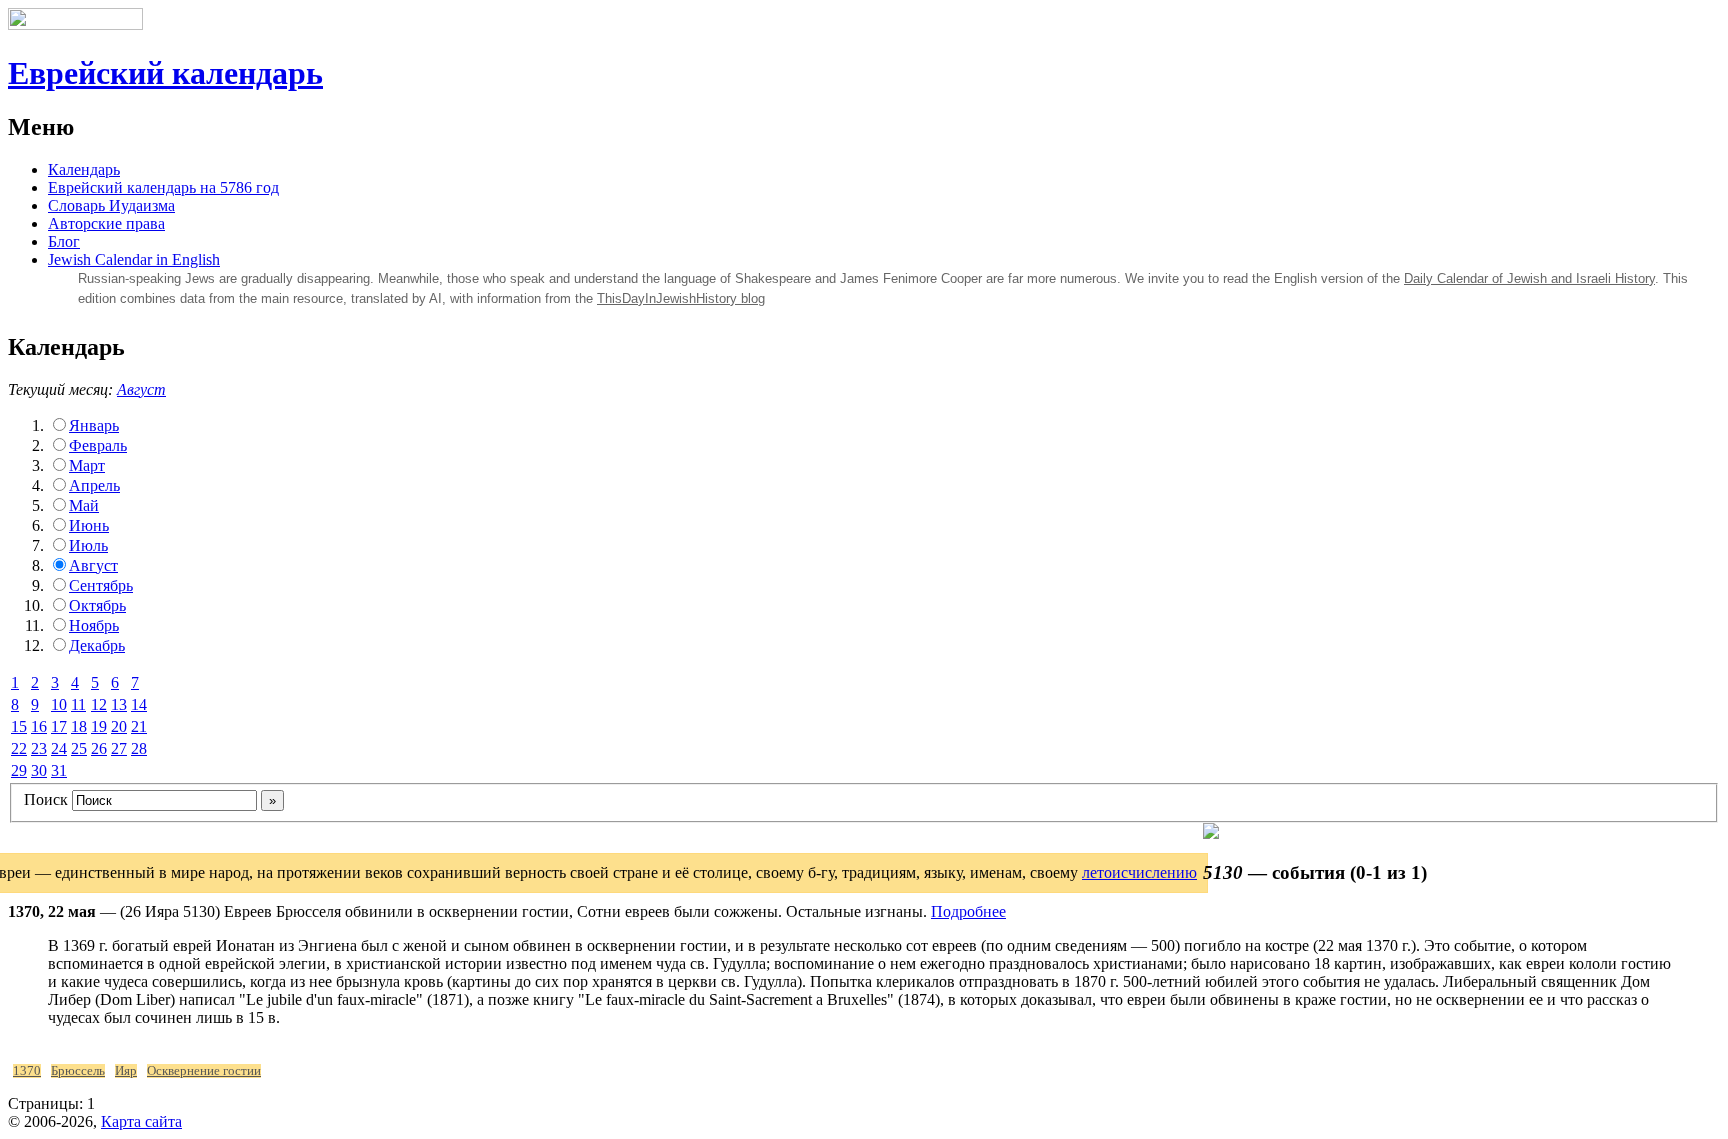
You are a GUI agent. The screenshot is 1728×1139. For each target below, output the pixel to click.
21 (139, 726)
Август (141, 389)
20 (119, 726)
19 (99, 726)
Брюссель (78, 1071)
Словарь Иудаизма (111, 205)
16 (39, 726)
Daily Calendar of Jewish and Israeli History (1529, 278)
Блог (64, 241)
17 (59, 726)
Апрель (94, 485)
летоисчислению (1139, 872)
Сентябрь (101, 585)
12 (99, 704)
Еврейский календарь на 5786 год (163, 187)
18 (79, 726)
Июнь (89, 525)
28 (139, 748)
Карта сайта (141, 1121)
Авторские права (106, 223)
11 (78, 704)
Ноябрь (94, 625)
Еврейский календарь (165, 73)
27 (119, 748)
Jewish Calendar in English (134, 259)
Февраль (98, 445)
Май (84, 505)
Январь (94, 425)
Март (87, 465)
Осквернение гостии (204, 1071)
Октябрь (97, 605)
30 (39, 770)
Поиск (46, 799)
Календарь (84, 169)
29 (19, 770)
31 (59, 770)
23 (39, 748)
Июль (88, 545)
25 (79, 748)
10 (59, 704)
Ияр (126, 1071)
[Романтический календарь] (1211, 833)
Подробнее (968, 911)
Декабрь (97, 645)
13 (119, 704)
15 (19, 726)
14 (139, 704)
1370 (27, 1071)
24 (59, 748)
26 (99, 748)
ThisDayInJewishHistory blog (681, 298)
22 (19, 748)
